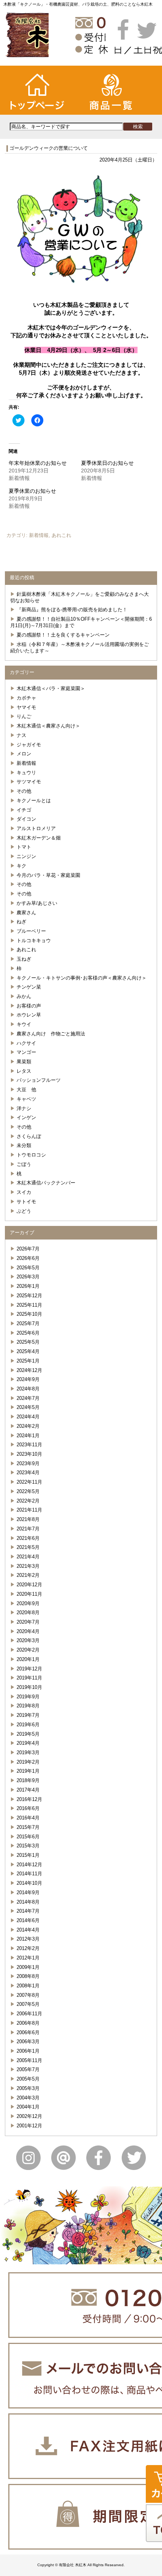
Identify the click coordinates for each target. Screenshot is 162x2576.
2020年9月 (28, 1603)
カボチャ (26, 698)
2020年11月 (29, 1594)
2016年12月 (29, 1799)
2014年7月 (28, 1911)
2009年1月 (28, 1967)
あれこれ (61, 535)
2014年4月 (28, 1930)
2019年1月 (28, 1771)
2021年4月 (28, 1557)
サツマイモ (29, 782)
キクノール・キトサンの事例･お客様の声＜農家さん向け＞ (82, 978)
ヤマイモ (26, 707)
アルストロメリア (36, 828)
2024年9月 (28, 1379)
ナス (21, 735)
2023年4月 (28, 1473)
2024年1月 (28, 1436)
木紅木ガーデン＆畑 (39, 838)
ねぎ (21, 922)
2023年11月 (29, 1445)
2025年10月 (29, 1314)
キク (21, 866)
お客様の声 (29, 1006)
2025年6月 (28, 1333)
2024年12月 (29, 1370)
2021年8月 (28, 1519)
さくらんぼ (29, 1136)
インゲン (26, 1117)
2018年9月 (28, 1780)
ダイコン (26, 819)
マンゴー (26, 1052)
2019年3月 (28, 1752)
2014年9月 (28, 1892)
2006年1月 (28, 2051)
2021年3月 (28, 1566)
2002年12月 (29, 2116)
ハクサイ (26, 1043)
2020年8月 (28, 1612)
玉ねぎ (24, 959)
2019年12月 (29, 1669)
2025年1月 (28, 1361)
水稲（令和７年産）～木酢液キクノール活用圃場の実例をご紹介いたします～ (79, 647)
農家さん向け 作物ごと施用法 (51, 1034)
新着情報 (39, 535)
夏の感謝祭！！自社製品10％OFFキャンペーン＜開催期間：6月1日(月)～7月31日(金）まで (81, 622)
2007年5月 (28, 2004)
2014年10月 (29, 1883)
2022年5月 (28, 1491)
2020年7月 (28, 1622)
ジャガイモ (29, 745)
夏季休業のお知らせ (32, 491)
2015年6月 (28, 1837)
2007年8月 (28, 1995)
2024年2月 (28, 1426)
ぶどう (24, 1211)
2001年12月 (29, 2126)
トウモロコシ (31, 1155)
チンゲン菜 (29, 987)
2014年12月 (29, 1865)
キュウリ (26, 773)
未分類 (24, 1145)
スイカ (24, 1192)
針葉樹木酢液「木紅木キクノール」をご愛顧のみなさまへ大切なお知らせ (79, 597)
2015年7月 (28, 1827)
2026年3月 (28, 1277)
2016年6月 (28, 1808)
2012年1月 (28, 1958)
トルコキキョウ (34, 940)
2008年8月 (28, 1976)
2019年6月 (28, 1725)
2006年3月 (28, 2042)
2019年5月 (28, 1734)
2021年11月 (29, 1510)
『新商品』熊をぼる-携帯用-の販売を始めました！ (72, 610)
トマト (24, 847)
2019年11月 (29, 1678)
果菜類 (24, 1062)
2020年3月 (28, 1640)
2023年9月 (28, 1463)
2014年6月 (28, 1920)
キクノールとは (34, 800)
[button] (81, 232)
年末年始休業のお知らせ (38, 463)
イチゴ (24, 810)
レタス (24, 1071)
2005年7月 (28, 2069)
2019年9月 (28, 1697)
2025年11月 (29, 1305)
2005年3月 (28, 2088)
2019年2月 (28, 1762)
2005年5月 (28, 2079)
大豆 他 (26, 1090)
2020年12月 (29, 1585)
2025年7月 (28, 1323)
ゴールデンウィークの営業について (49, 148)
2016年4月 (28, 1818)
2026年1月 (28, 1286)
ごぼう (24, 1164)
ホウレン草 (29, 1015)
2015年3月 (28, 1846)
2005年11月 (29, 2060)
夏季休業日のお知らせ (107, 463)
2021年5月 (28, 1547)
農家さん (26, 913)
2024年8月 (28, 1389)
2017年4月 (28, 1790)
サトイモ (26, 1202)
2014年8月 (28, 1902)
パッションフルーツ (39, 1080)
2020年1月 (28, 1659)
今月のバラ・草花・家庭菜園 (48, 875)
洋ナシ (24, 1108)
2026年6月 (28, 1258)
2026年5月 (28, 1268)
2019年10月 (29, 1687)
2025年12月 (29, 1296)
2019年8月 (28, 1706)
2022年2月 (28, 1501)
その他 (24, 791)
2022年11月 (29, 1482)
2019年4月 (28, 1743)
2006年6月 (28, 2032)
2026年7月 (28, 1249)
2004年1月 (28, 2107)
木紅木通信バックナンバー (46, 1183)
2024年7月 (28, 1398)
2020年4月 (28, 1631)
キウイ (24, 1024)
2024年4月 (28, 1417)
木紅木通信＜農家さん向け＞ (48, 726)
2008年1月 (28, 1986)
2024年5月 (28, 1407)
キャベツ (26, 1099)
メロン (24, 754)
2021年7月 (28, 1529)
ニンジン (26, 856)
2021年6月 (28, 1538)
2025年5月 (28, 1342)
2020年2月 (28, 1650)
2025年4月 (28, 1351)
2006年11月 (29, 2014)
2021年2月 (28, 1575)
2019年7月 (28, 1715)
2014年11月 (29, 1874)
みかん (24, 996)
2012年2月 (28, 1948)
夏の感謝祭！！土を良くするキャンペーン (63, 635)
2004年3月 (28, 2098)
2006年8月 (28, 2023)
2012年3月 (28, 1939)
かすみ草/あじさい (37, 903)
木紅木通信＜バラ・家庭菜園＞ (51, 688)
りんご (24, 716)
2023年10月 (29, 1454)
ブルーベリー (31, 931)
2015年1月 (28, 1855)
